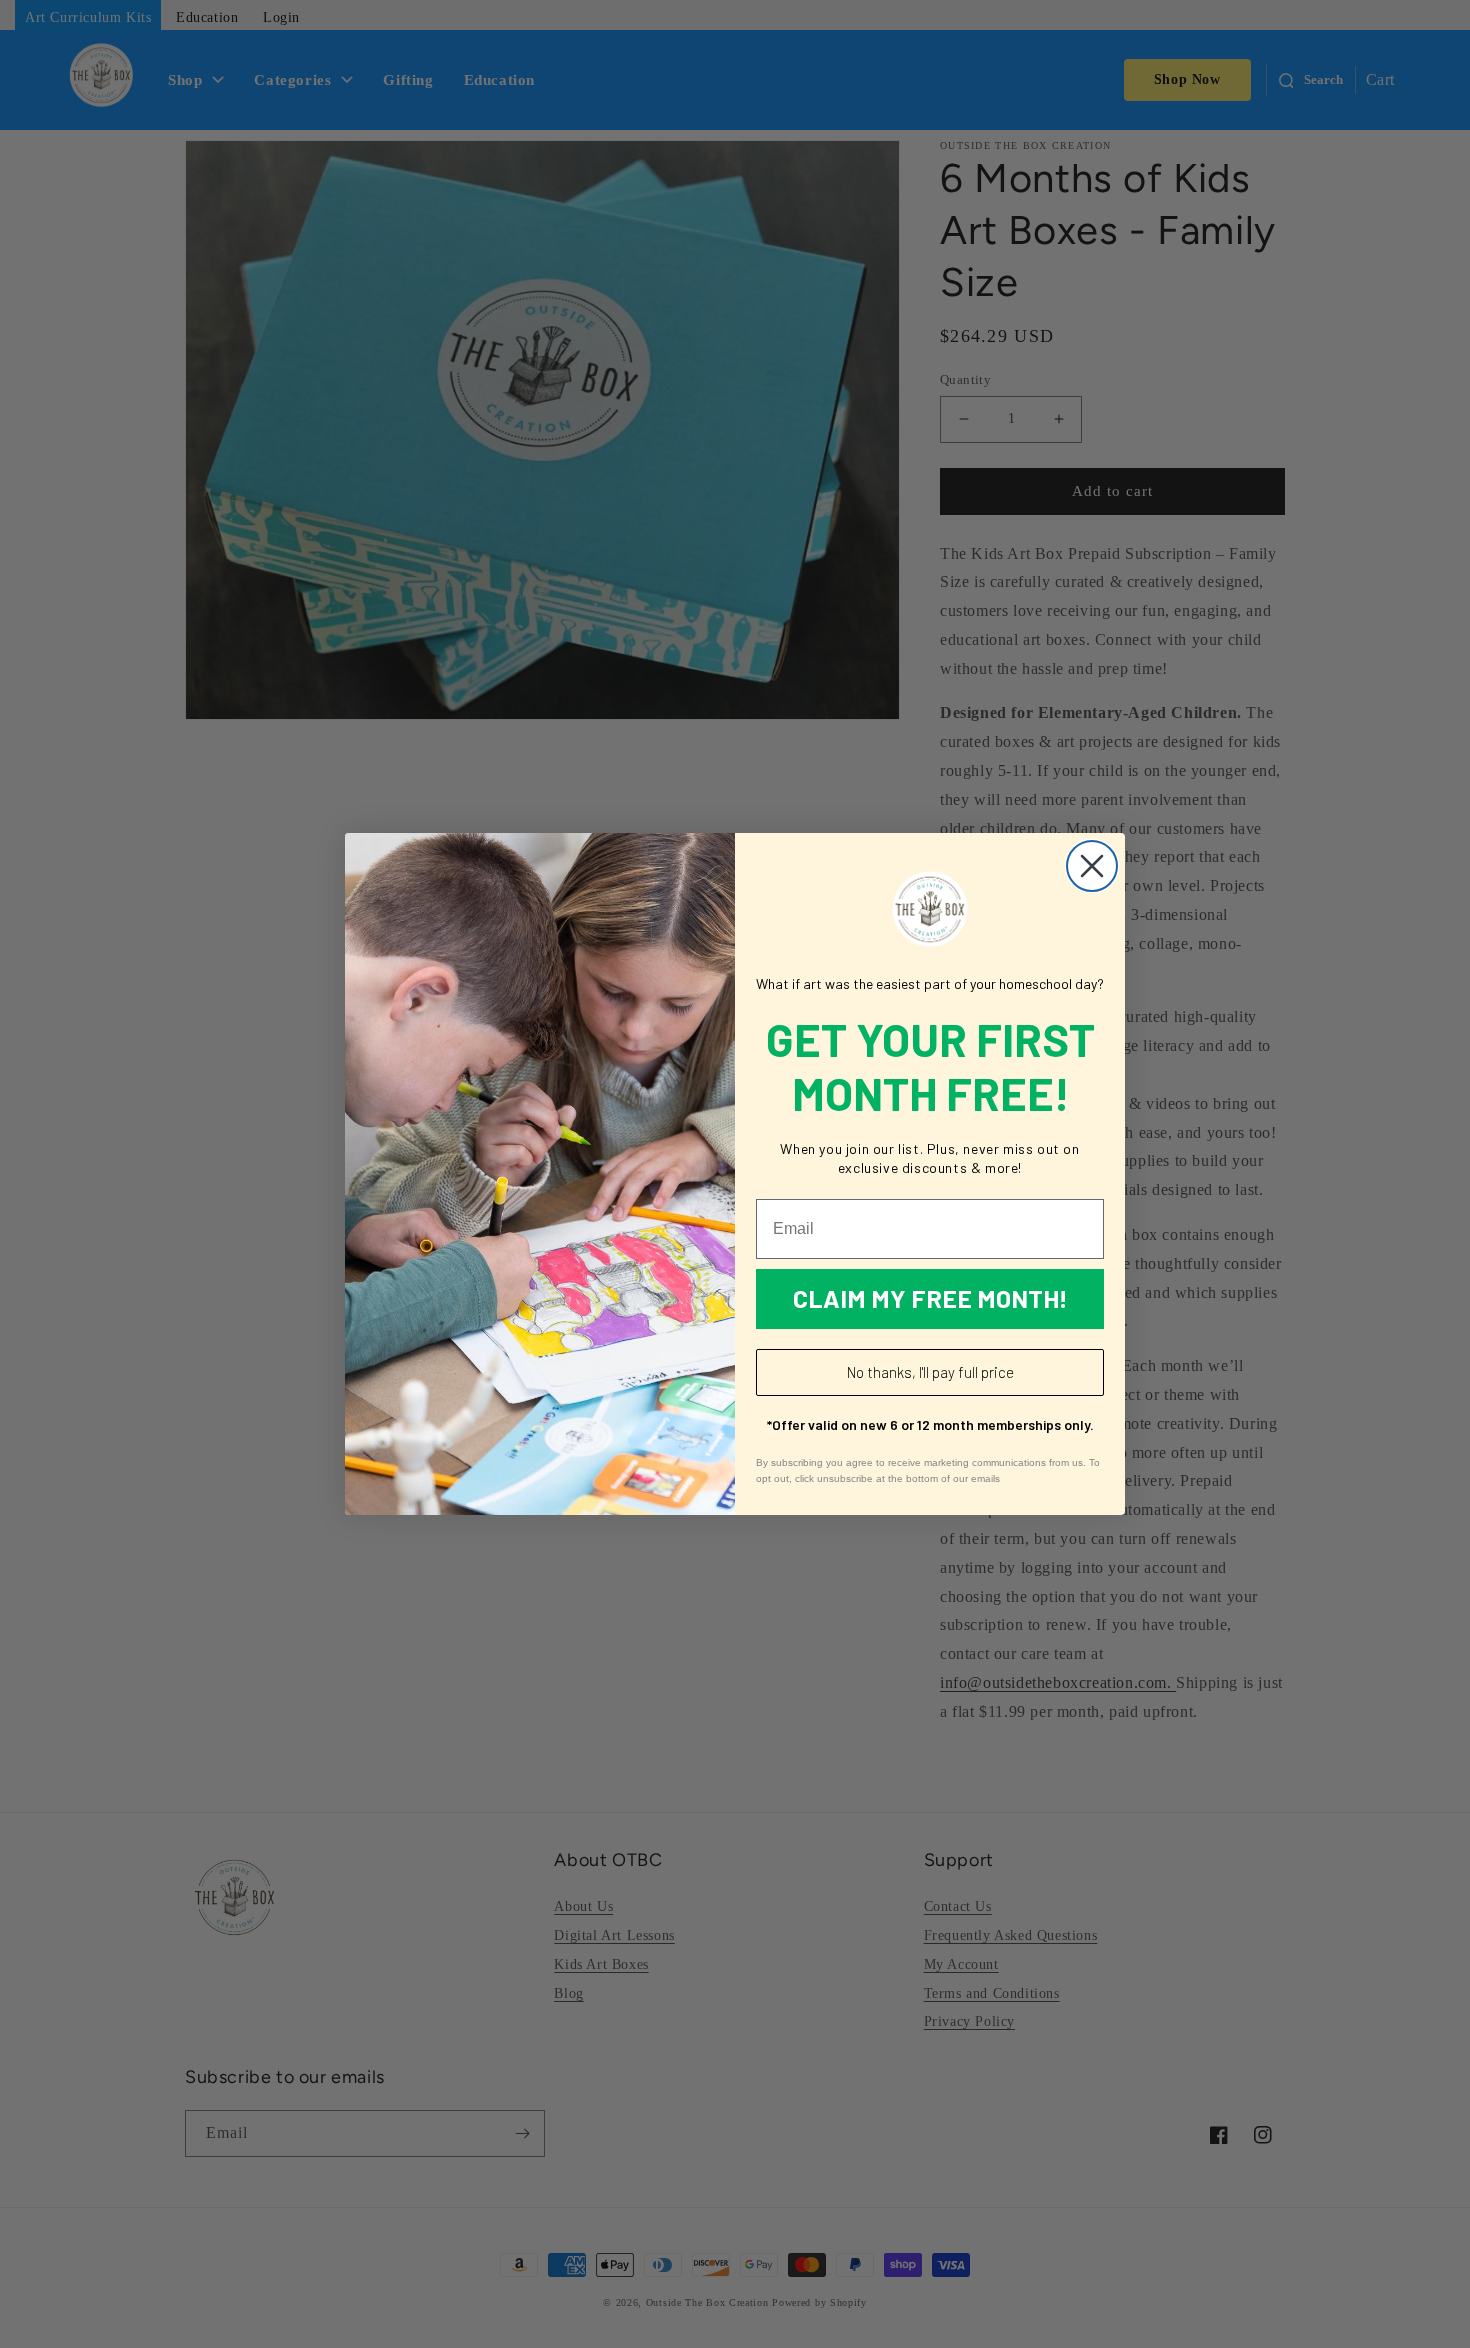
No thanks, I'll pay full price (930, 1372)
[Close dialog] (1092, 866)
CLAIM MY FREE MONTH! (930, 1298)
